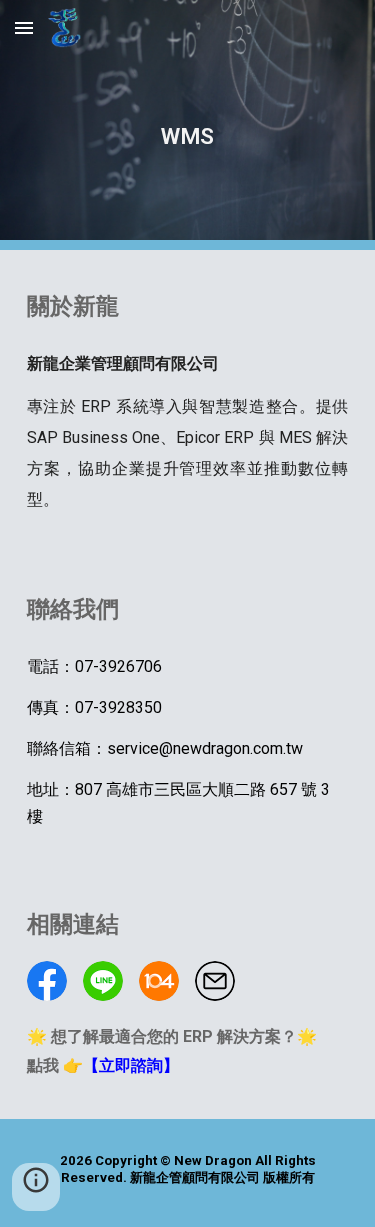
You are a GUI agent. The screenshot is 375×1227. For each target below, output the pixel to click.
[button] (24, 27)
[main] (188, 125)
